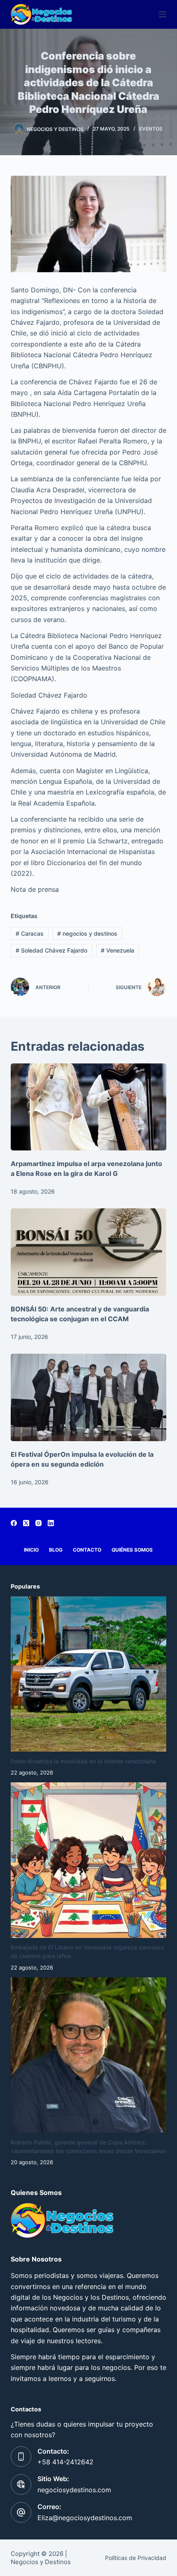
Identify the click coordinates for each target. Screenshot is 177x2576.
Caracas (30, 933)
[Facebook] (14, 1523)
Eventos (151, 129)
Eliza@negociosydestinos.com (85, 2518)
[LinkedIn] (51, 1523)
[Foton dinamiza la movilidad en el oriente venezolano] (88, 1674)
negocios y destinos (87, 933)
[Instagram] (38, 1523)
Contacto (87, 1550)
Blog (56, 1550)
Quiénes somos (132, 1550)
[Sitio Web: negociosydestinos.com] (21, 2484)
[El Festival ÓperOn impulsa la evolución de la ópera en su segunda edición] (88, 1397)
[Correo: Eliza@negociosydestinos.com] (21, 2512)
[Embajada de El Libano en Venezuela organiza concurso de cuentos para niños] (88, 1860)
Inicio (31, 1550)
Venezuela (118, 950)
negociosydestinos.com (74, 2490)
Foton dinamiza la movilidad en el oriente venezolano (83, 1761)
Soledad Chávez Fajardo (51, 950)
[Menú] (163, 14)
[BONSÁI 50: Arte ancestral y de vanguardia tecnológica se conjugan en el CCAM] (88, 1252)
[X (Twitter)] (26, 1523)
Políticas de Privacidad (136, 2558)
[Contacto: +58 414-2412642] (21, 2457)
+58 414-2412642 (65, 2462)
